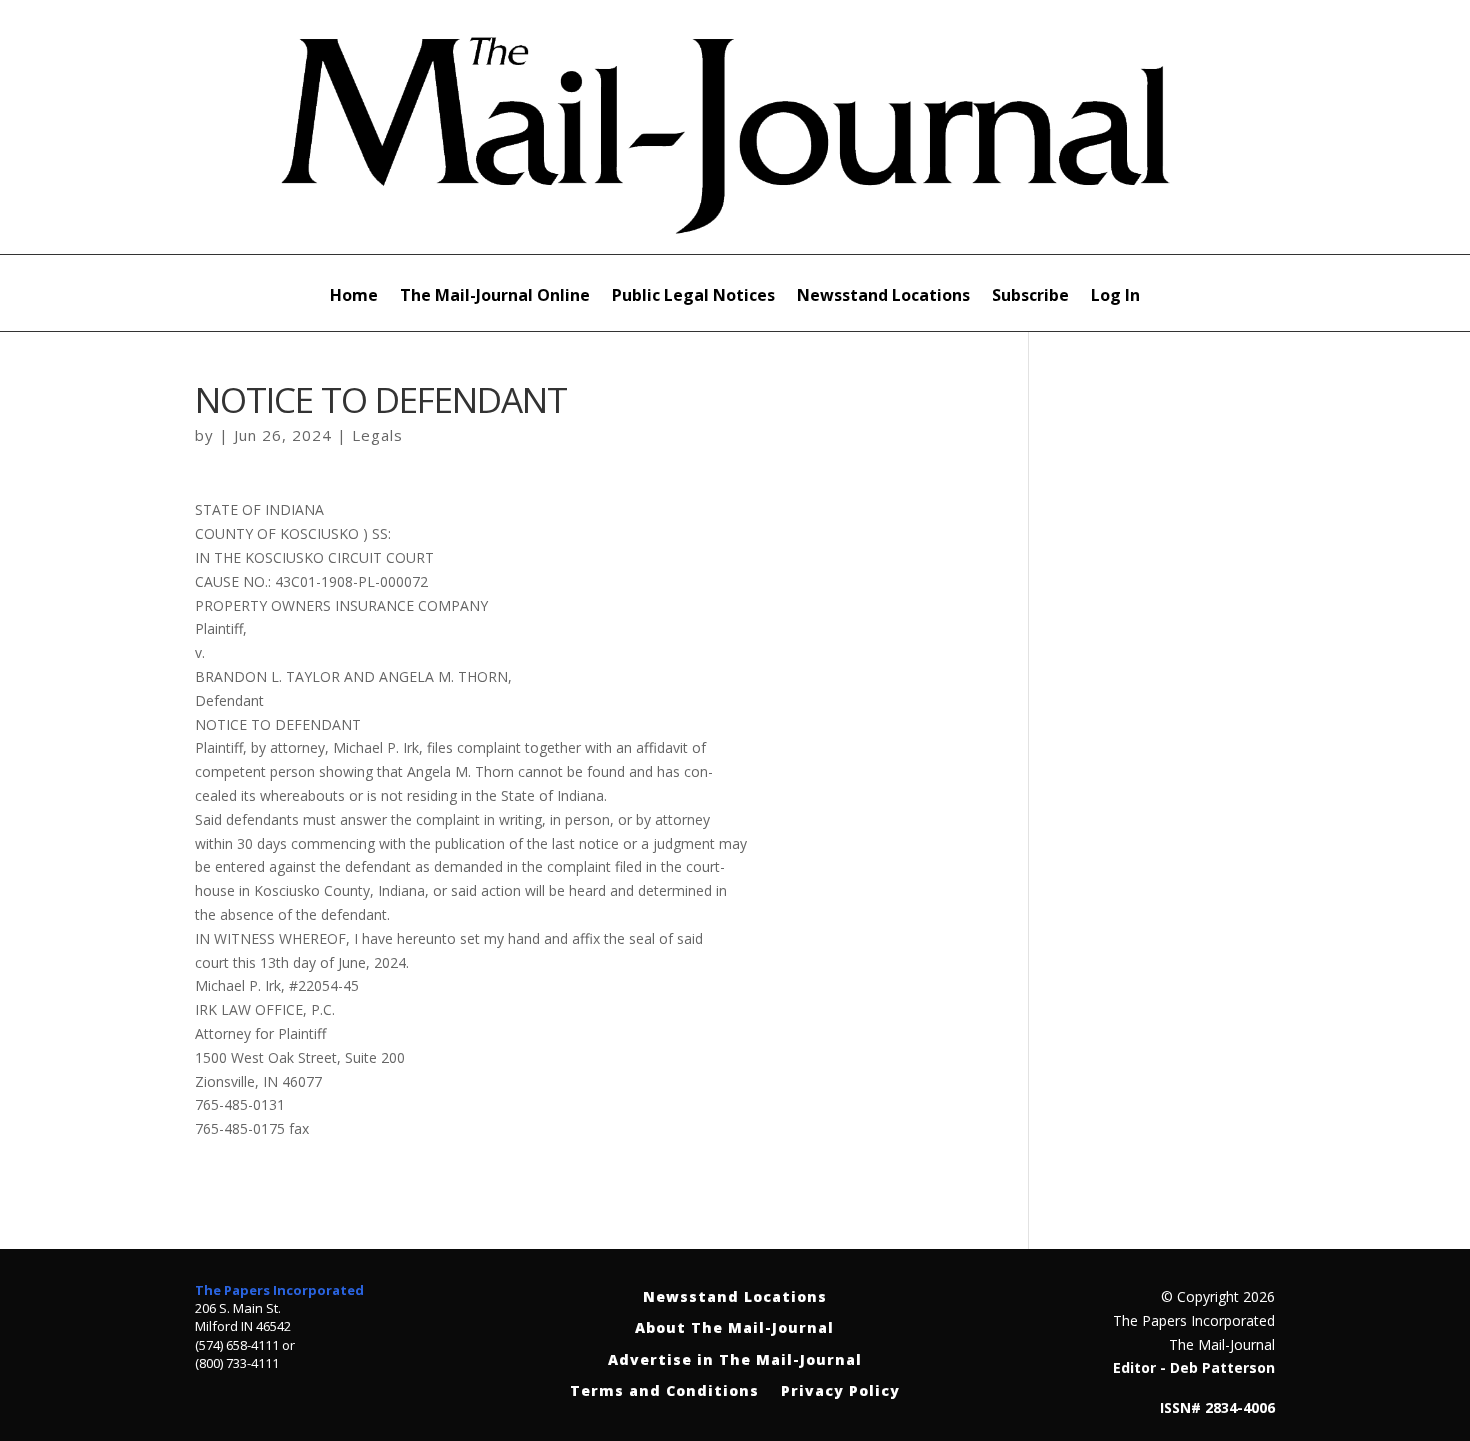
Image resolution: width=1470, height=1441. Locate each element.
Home (354, 297)
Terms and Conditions (664, 1391)
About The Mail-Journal (734, 1328)
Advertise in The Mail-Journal (735, 1360)
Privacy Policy (840, 1391)
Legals (377, 435)
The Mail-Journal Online (495, 297)
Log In (1115, 297)
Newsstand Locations (883, 297)
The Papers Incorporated (279, 1290)
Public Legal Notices (693, 297)
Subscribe (1030, 297)
